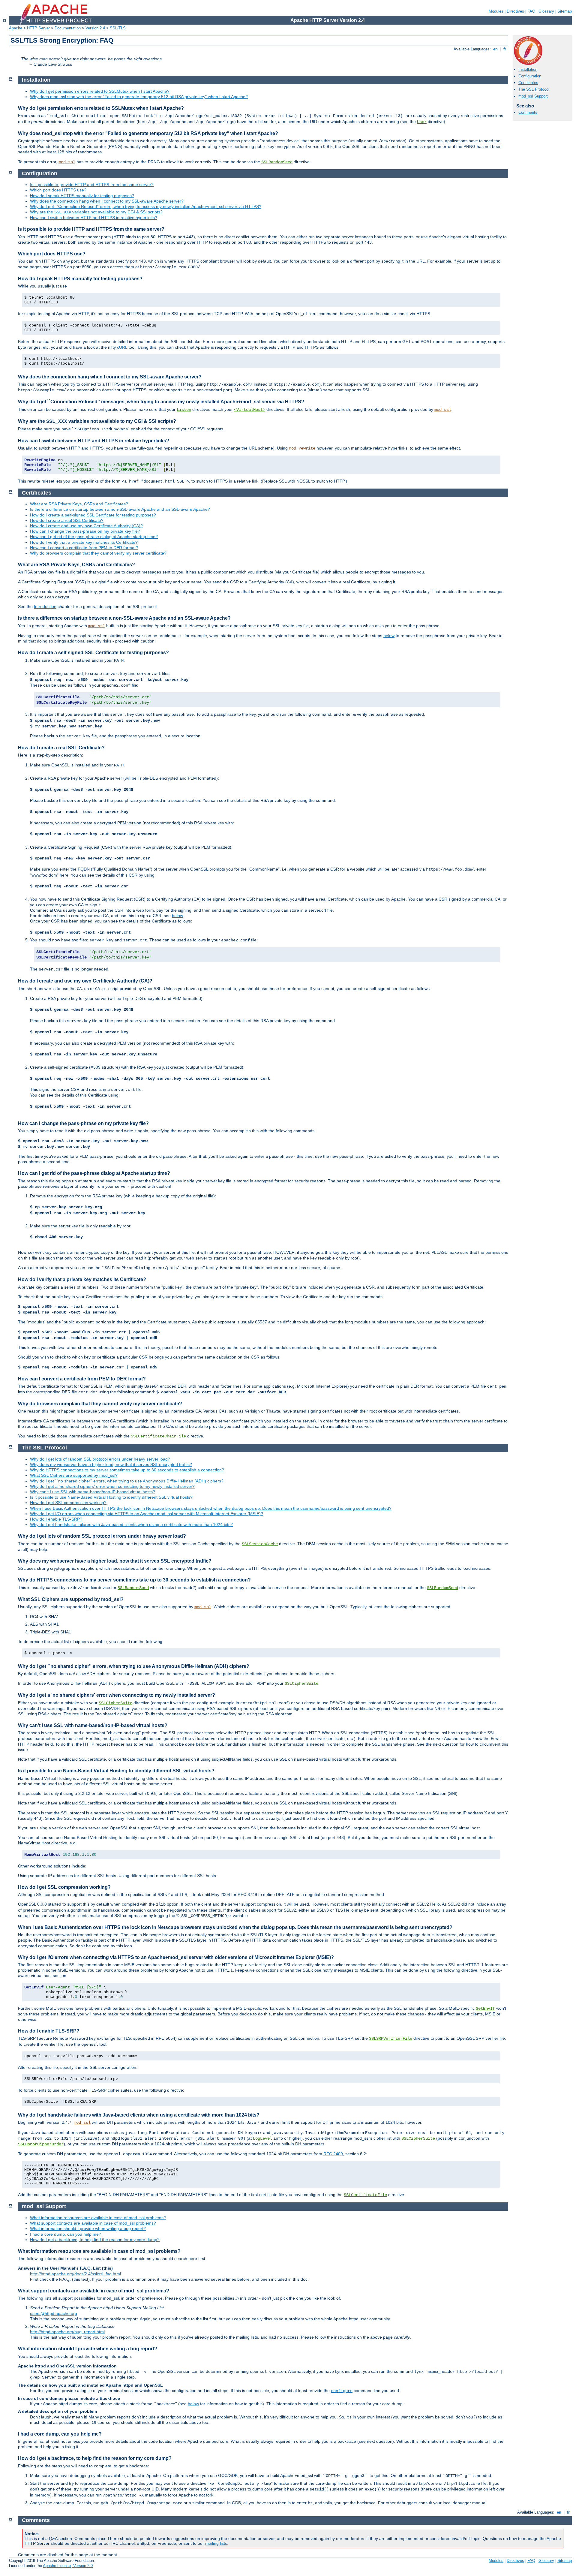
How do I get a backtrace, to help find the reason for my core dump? (95, 2240)
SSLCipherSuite (301, 1684)
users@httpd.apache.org (54, 2313)
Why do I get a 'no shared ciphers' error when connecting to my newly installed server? (112, 1486)
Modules (496, 11)
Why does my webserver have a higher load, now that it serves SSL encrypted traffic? (111, 1464)
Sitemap (565, 11)
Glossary (546, 11)
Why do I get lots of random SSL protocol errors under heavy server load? (100, 1459)
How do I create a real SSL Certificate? (67, 520)
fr (505, 49)
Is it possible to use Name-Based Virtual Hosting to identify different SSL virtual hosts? (111, 1497)
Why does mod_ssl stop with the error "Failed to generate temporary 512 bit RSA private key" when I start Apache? (139, 97)
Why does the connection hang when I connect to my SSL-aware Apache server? (107, 201)
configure (342, 2391)
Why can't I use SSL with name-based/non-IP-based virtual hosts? (93, 1492)
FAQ (531, 11)
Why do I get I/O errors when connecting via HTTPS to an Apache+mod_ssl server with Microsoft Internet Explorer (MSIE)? (147, 1514)
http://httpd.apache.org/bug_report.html (67, 2332)
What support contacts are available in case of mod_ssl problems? (93, 2223)
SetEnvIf (485, 2009)
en (495, 49)
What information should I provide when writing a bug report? (88, 2228)
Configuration (530, 76)
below (389, 636)
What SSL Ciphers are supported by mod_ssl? (74, 1475)
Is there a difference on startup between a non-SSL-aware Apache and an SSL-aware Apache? (120, 509)
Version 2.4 (95, 28)
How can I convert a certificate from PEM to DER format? (84, 548)
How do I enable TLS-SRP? (56, 1519)
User (422, 122)
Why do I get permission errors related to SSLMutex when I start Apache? (100, 91)
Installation (528, 69)
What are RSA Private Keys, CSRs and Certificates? (79, 504)
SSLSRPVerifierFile (391, 2039)
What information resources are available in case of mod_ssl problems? (98, 2218)
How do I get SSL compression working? (68, 1503)
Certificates (528, 83)
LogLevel (262, 2138)
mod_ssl (67, 162)
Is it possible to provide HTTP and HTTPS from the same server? (92, 185)
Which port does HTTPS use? (58, 190)
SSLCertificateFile (365, 2195)
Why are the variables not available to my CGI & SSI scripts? (96, 212)
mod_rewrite (302, 448)
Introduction (45, 606)
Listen (184, 410)
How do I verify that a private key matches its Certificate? (84, 542)
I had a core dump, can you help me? (66, 2234)
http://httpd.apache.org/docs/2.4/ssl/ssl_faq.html (75, 2274)
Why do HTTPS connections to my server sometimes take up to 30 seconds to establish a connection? (127, 1470)
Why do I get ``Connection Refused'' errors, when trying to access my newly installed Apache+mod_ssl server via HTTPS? (146, 206)
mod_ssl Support (533, 96)
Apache (16, 28)
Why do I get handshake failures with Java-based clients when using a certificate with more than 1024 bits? (131, 1524)
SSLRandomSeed (277, 162)
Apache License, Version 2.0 (68, 2566)
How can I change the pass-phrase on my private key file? (85, 531)
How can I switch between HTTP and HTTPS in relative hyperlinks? (94, 218)
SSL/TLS (118, 28)
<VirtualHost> (250, 410)
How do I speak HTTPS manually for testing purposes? (82, 196)
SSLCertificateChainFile (158, 1436)
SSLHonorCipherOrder (41, 2144)
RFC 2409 (333, 2154)
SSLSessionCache (260, 1544)
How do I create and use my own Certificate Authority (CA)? (86, 526)
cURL (122, 347)
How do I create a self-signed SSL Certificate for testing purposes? (93, 515)
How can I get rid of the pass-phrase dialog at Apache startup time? (94, 537)
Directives (515, 11)
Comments (528, 112)
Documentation (68, 28)
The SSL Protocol (534, 89)
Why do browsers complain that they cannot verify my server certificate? (98, 553)
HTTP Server (38, 28)
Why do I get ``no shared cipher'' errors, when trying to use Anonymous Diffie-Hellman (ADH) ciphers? (127, 1481)
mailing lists (216, 2543)
